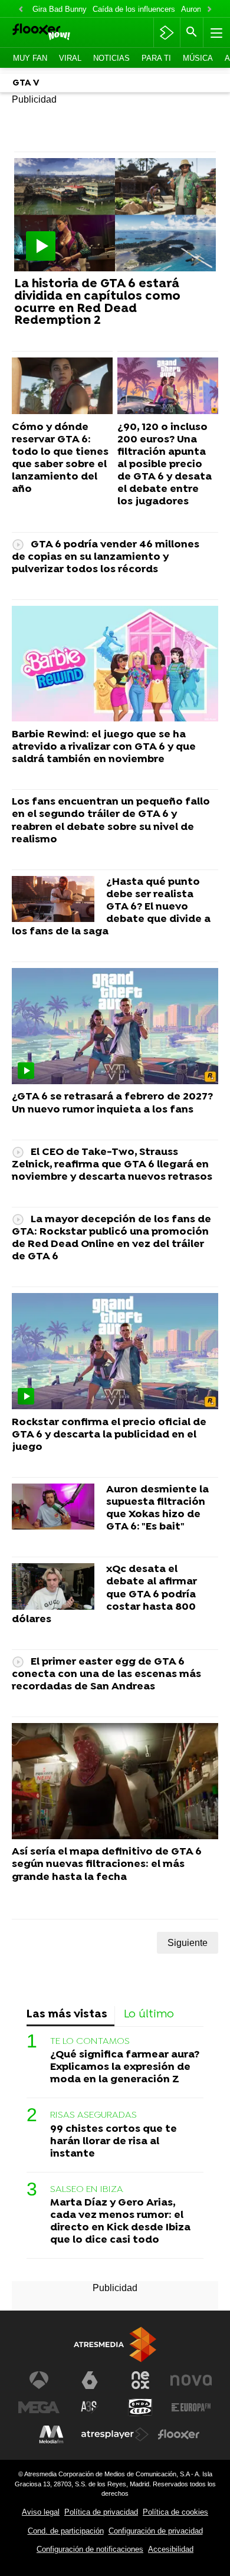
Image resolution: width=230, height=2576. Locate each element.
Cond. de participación (66, 2531)
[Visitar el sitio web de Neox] (140, 2380)
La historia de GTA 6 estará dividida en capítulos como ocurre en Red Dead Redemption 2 (97, 303)
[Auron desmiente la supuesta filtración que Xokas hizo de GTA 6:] (53, 1507)
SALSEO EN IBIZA (87, 2190)
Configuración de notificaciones (90, 2549)
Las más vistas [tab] (67, 2015)
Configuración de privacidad (156, 2531)
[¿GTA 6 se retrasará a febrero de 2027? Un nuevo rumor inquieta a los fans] (115, 1026)
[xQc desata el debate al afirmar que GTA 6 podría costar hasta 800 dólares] (53, 1587)
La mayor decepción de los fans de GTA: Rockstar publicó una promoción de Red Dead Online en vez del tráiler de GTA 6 (111, 1238)
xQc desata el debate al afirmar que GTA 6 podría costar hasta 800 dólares (104, 1594)
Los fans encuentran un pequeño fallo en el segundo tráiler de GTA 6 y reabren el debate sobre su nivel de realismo (111, 821)
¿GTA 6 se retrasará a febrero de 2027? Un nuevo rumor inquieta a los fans (112, 1103)
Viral (70, 58)
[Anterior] (21, 10)
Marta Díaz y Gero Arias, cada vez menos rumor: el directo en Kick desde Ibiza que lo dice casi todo (120, 2221)
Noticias (111, 58)
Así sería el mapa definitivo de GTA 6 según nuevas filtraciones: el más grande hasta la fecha (107, 1864)
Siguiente (188, 1943)
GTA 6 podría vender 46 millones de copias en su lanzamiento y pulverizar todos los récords (106, 557)
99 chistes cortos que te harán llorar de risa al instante (114, 2142)
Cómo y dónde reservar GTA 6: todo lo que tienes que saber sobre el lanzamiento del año (60, 459)
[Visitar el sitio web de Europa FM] (191, 2407)
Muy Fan (30, 58)
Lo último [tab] (149, 2015)
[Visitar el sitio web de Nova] (191, 2380)
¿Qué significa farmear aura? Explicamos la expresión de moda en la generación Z (125, 2067)
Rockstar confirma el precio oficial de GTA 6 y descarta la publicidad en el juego (109, 1435)
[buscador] (192, 32)
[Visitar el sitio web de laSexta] (90, 2380)
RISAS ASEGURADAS (93, 2115)
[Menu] (215, 32)
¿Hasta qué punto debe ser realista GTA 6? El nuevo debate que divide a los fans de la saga (111, 907)
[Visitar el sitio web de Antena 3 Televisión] (39, 2380)
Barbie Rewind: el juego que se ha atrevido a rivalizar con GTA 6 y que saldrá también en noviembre (104, 747)
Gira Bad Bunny (60, 9)
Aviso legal (41, 2512)
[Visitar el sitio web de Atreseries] (90, 2407)
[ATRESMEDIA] (115, 2344)
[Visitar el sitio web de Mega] (39, 2407)
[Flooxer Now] (57, 33)
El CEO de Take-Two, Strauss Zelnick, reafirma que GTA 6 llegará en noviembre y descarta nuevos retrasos (112, 1165)
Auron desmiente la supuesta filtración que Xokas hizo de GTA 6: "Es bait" (157, 1508)
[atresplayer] (167, 32)
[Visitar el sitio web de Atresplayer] (115, 2434)
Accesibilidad (171, 2549)
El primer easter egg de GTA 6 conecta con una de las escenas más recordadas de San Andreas (106, 1674)
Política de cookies (175, 2512)
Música (198, 58)
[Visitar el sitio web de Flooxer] (179, 2434)
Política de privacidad (101, 2512)
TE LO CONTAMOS (90, 2042)
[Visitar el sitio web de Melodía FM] (51, 2434)
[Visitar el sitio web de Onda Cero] (140, 2407)
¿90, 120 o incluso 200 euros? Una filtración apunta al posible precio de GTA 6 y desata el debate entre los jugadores (165, 465)
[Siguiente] (209, 10)
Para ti (156, 58)
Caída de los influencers (134, 9)
